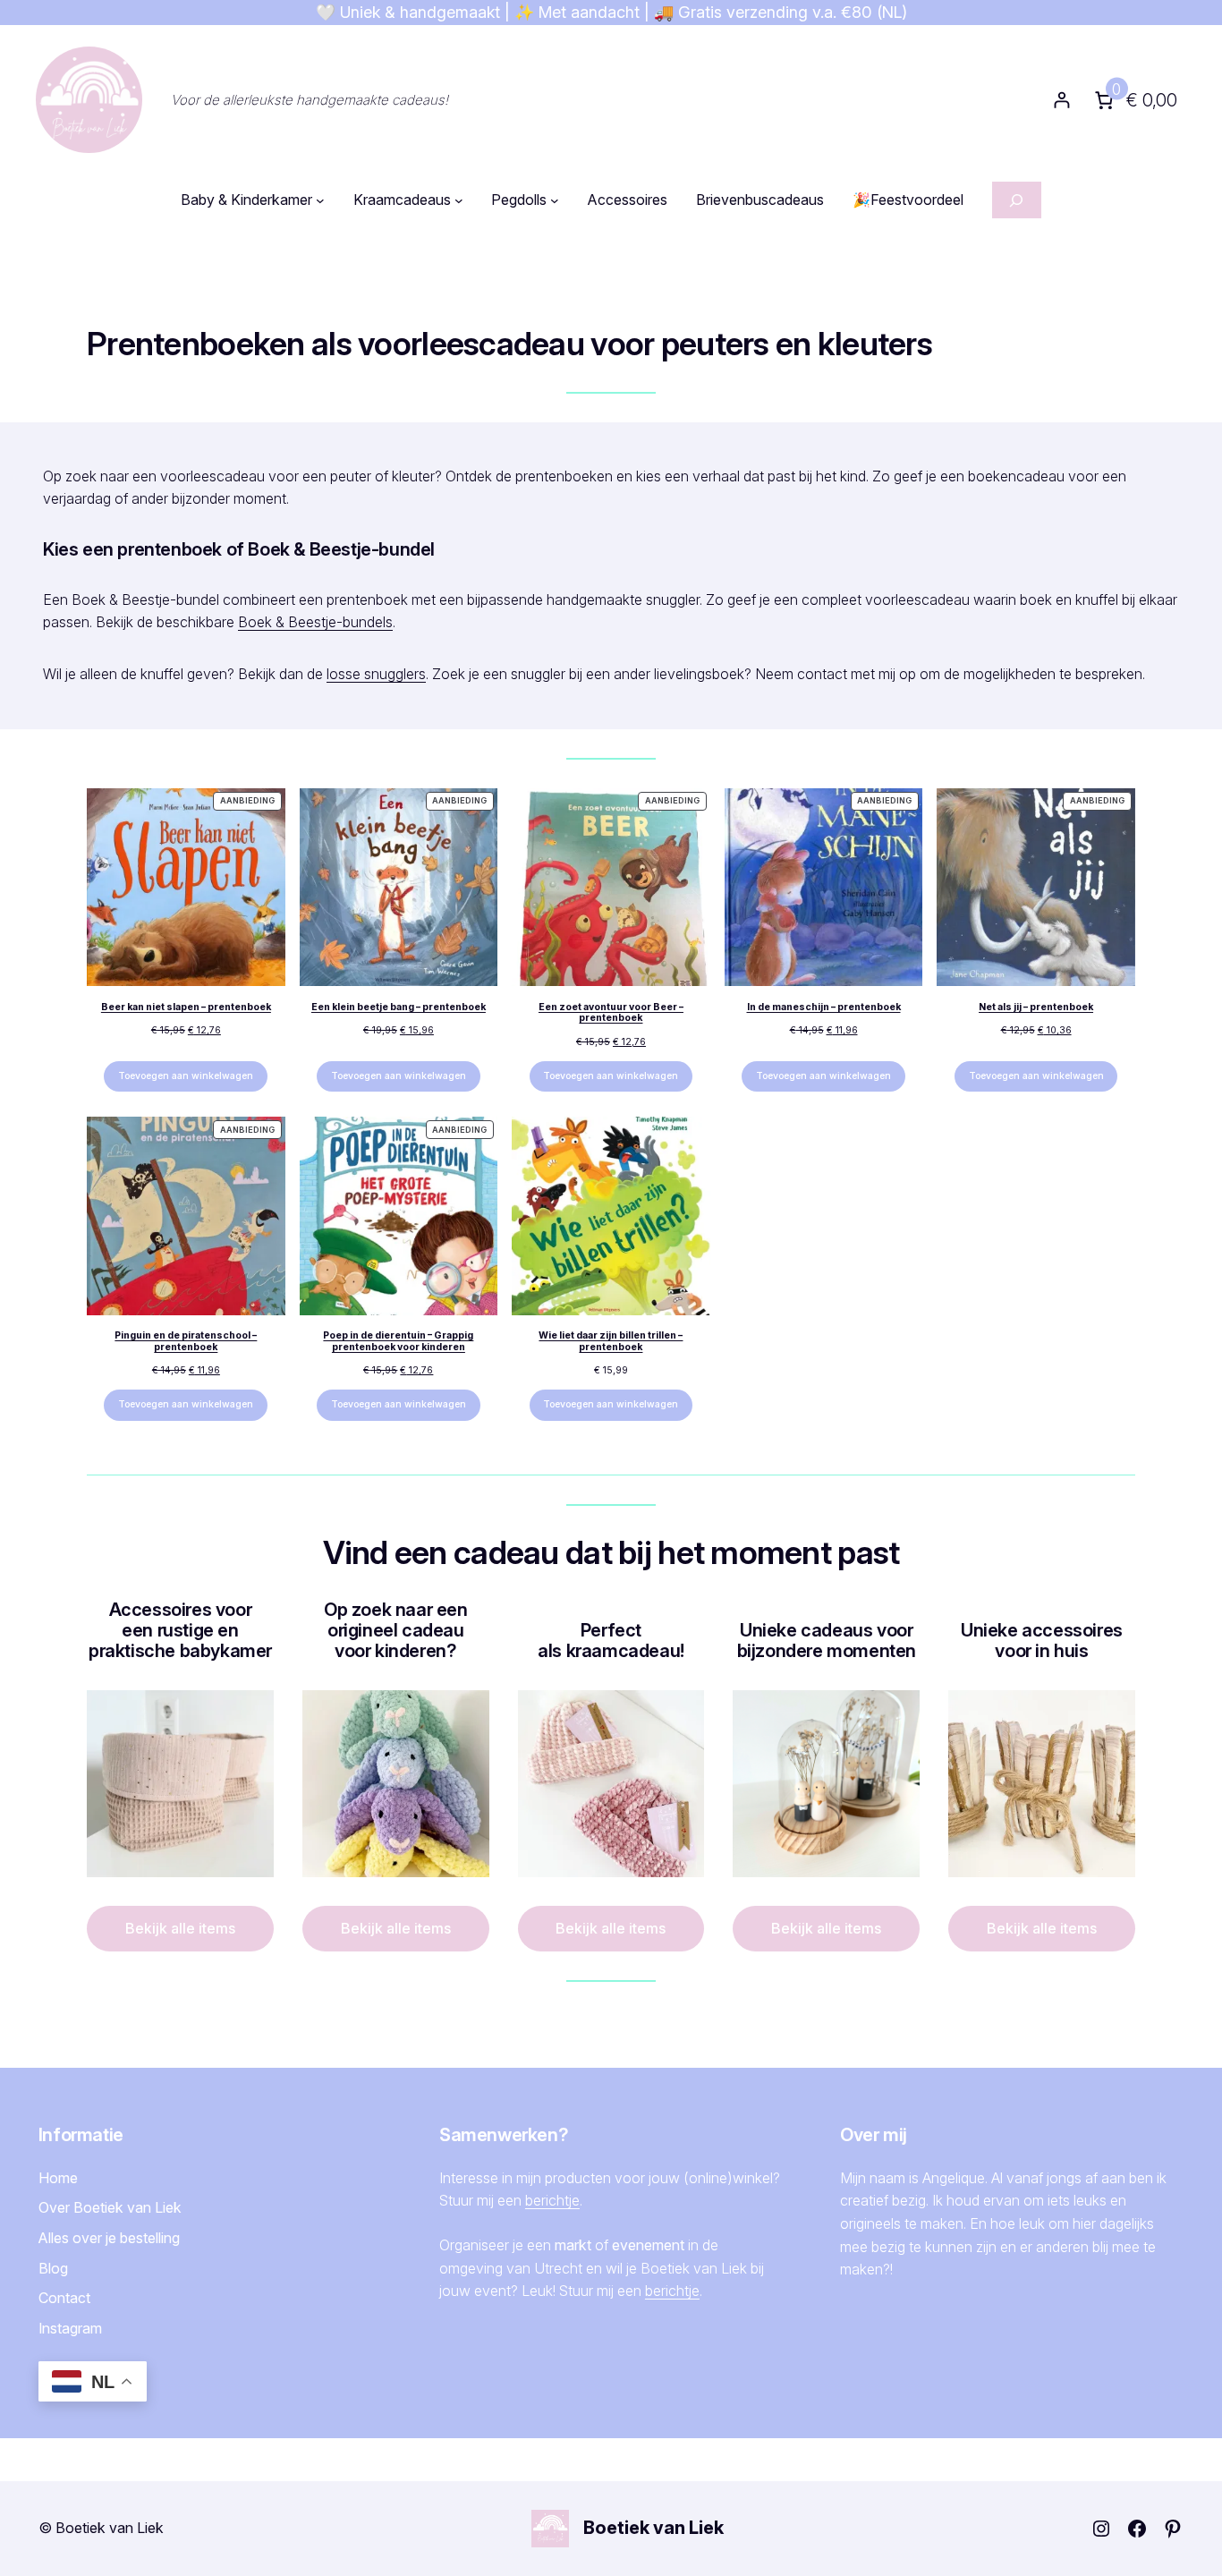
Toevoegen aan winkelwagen (186, 1076)
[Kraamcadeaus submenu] (459, 200)
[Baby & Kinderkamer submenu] (320, 200)
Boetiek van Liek (653, 2528)
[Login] (1061, 100)
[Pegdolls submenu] (555, 200)
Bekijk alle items (180, 1928)
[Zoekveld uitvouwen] (1017, 200)
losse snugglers (376, 674)
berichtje (552, 2200)
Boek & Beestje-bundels (315, 622)
